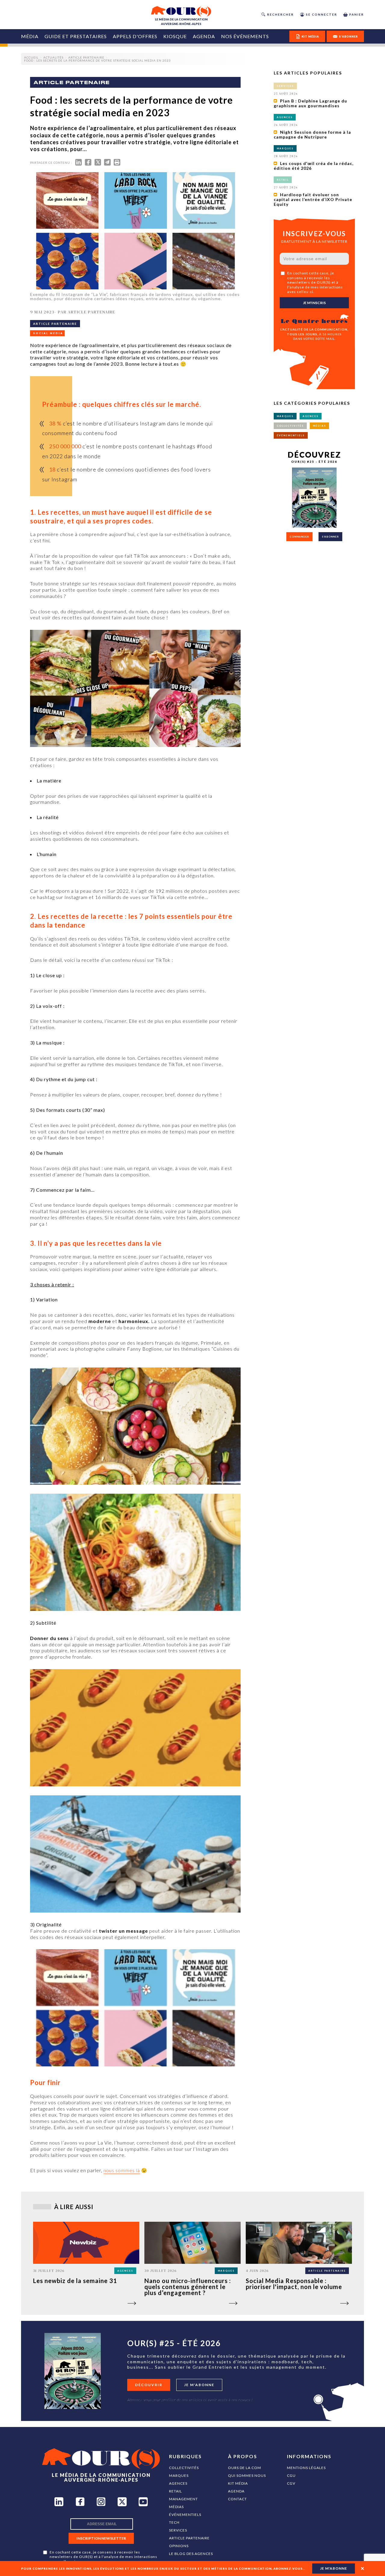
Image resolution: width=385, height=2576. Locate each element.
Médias (176, 2507)
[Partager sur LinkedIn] (79, 164)
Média (30, 36)
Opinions (179, 2546)
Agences (178, 2483)
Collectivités (184, 2468)
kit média (310, 37)
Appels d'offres (135, 36)
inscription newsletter (101, 2538)
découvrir (149, 2385)
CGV (291, 2483)
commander (299, 537)
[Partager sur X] (98, 164)
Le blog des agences (191, 2554)
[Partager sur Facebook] (88, 164)
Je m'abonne (199, 2385)
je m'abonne (334, 2568)
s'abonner (348, 37)
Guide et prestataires (76, 36)
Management (183, 2499)
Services (178, 2530)
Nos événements (245, 36)
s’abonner (330, 537)
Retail (176, 2491)
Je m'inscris (314, 303)
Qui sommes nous (247, 2475)
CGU (291, 2475)
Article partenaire (189, 2538)
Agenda (204, 36)
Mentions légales (306, 2468)
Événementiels (185, 2515)
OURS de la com (245, 2468)
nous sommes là (122, 2170)
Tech (174, 2522)
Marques (179, 2475)
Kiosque (175, 36)
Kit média (238, 2483)
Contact (237, 2499)
